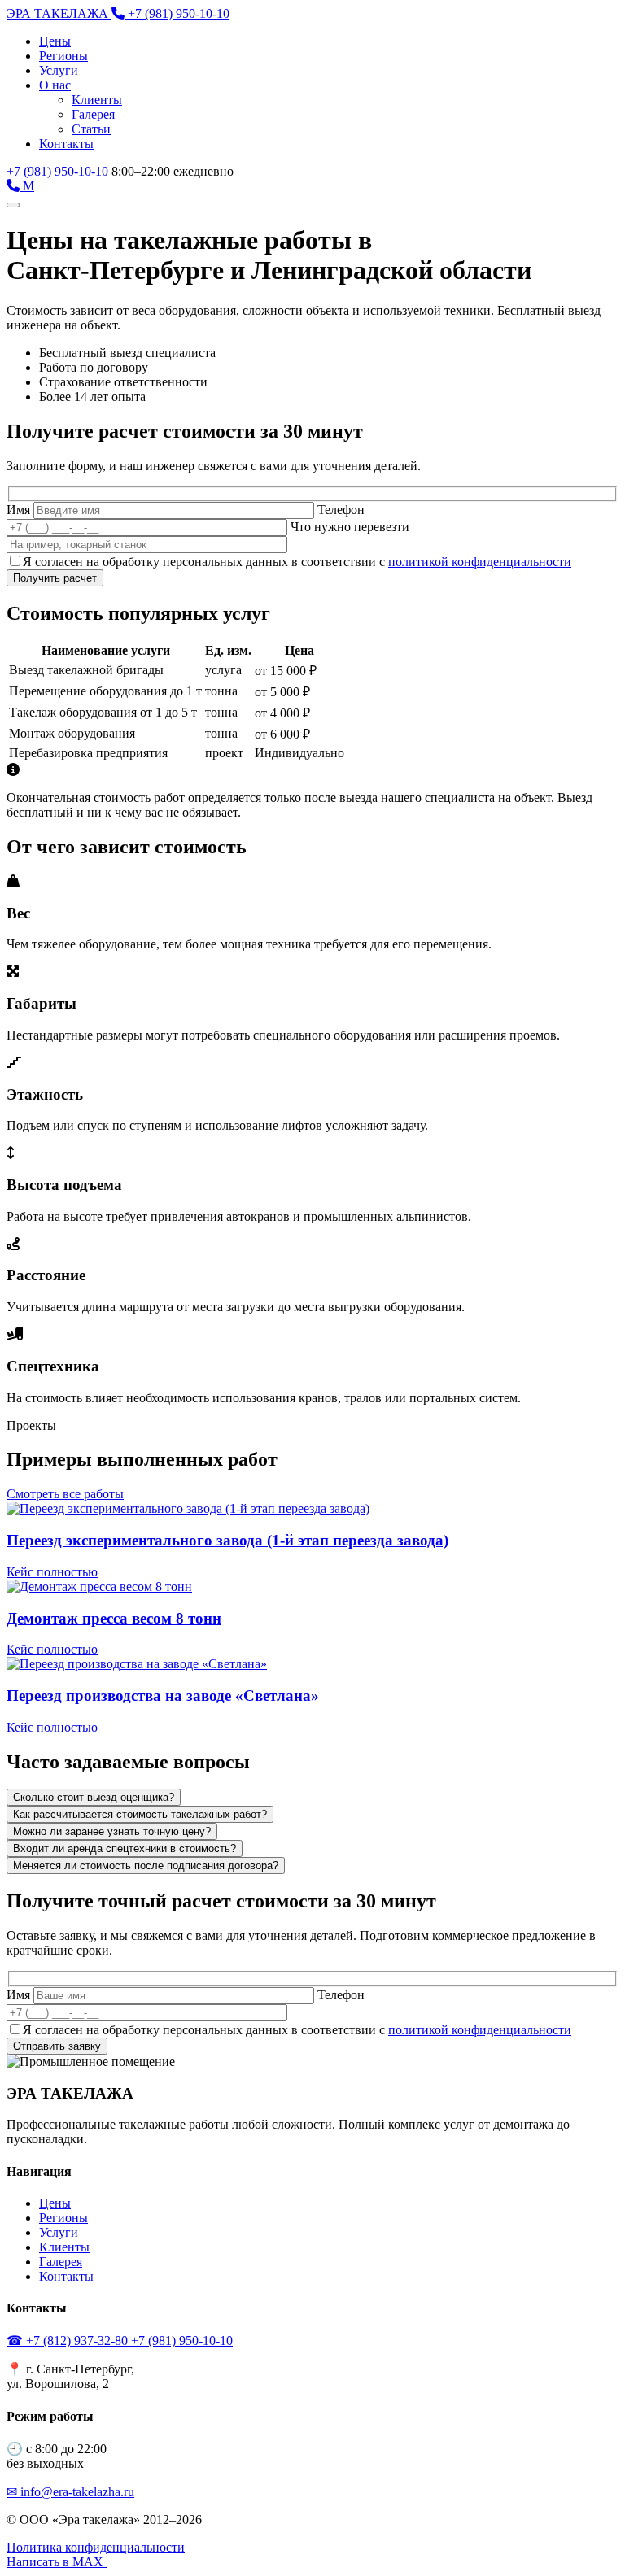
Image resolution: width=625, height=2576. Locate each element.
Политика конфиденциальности (96, 2547)
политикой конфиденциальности (480, 562)
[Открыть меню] (13, 205)
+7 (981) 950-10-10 (59, 171)
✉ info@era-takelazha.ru (70, 2492)
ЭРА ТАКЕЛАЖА (59, 13)
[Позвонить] (15, 186)
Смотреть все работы (65, 1494)
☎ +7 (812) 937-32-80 (69, 2341)
